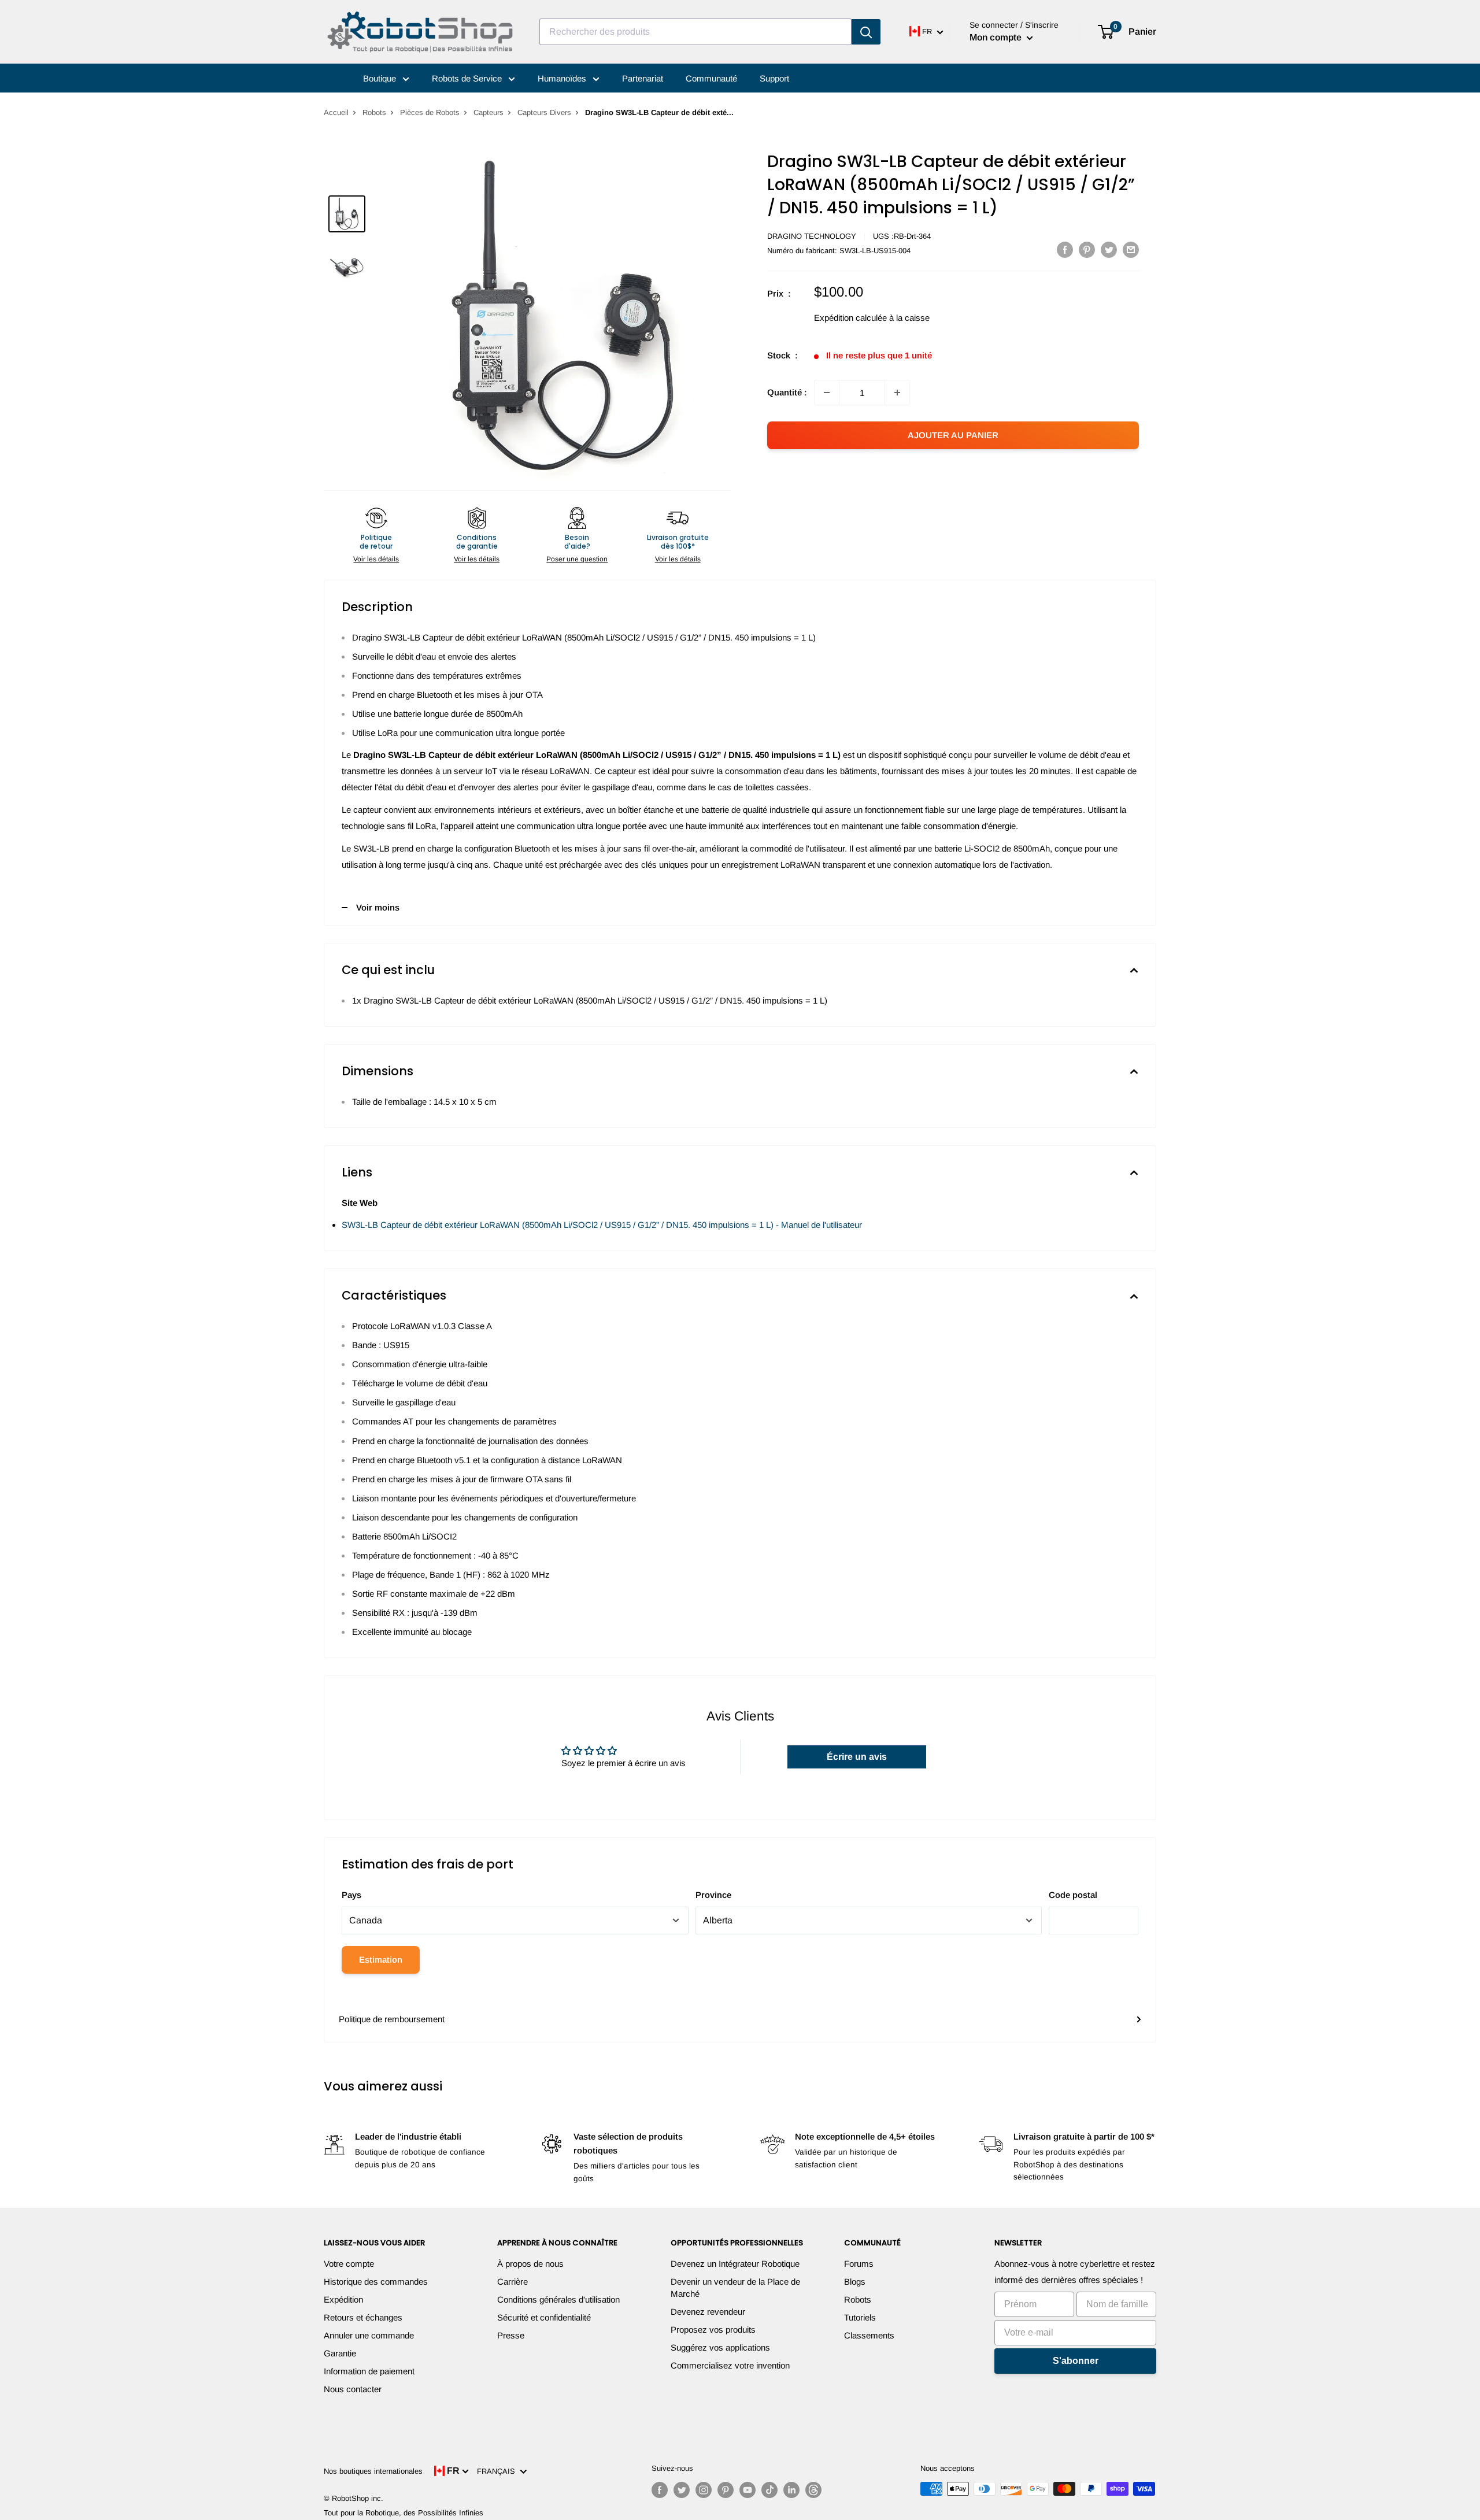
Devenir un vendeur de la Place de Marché (735, 2288)
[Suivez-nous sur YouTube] (748, 2490)
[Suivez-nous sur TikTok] (769, 2490)
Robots (374, 112)
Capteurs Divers (544, 112)
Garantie (340, 2353)
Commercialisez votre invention (730, 2365)
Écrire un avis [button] (857, 1757)
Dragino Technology (812, 236)
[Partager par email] (1131, 249)
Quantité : (787, 392)
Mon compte (997, 37)
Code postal (1073, 1895)
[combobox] (695, 32)
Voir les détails (376, 559)
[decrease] (827, 393)
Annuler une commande (369, 2335)
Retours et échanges (363, 2317)
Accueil (336, 112)
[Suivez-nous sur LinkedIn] (791, 2490)
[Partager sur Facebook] (1065, 249)
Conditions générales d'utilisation (558, 2299)
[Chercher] (866, 32)
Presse (511, 2335)
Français (498, 2471)
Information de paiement (369, 2371)
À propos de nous (530, 2264)
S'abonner (1076, 2361)
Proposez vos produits (713, 2330)
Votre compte (349, 2264)
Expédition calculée (850, 318)
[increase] (897, 393)
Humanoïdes (563, 78)
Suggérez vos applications (720, 2347)
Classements (869, 2335)
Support (774, 78)
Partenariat (643, 78)
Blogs (855, 2282)
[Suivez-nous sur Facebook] (660, 2490)
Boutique (381, 78)
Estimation (381, 1960)
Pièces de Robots (430, 112)
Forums (859, 2264)
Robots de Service (468, 78)
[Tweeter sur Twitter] (1109, 249)
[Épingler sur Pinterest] (1087, 249)
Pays (351, 1895)
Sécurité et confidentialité (544, 2317)
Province (713, 1895)
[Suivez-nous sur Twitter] (682, 2490)
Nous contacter (353, 2389)
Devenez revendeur (708, 2312)
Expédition (343, 2299)
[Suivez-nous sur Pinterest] (726, 2490)
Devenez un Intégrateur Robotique (735, 2264)
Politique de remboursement (392, 2019)
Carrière (513, 2282)
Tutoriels (860, 2317)
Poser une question (577, 559)
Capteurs (489, 112)
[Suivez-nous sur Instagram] (704, 2490)
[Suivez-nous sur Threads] (813, 2490)
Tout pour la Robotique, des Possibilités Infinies (404, 2513)
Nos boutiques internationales (373, 2471)
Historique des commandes (376, 2282)
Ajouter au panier (953, 435)
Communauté (711, 78)
